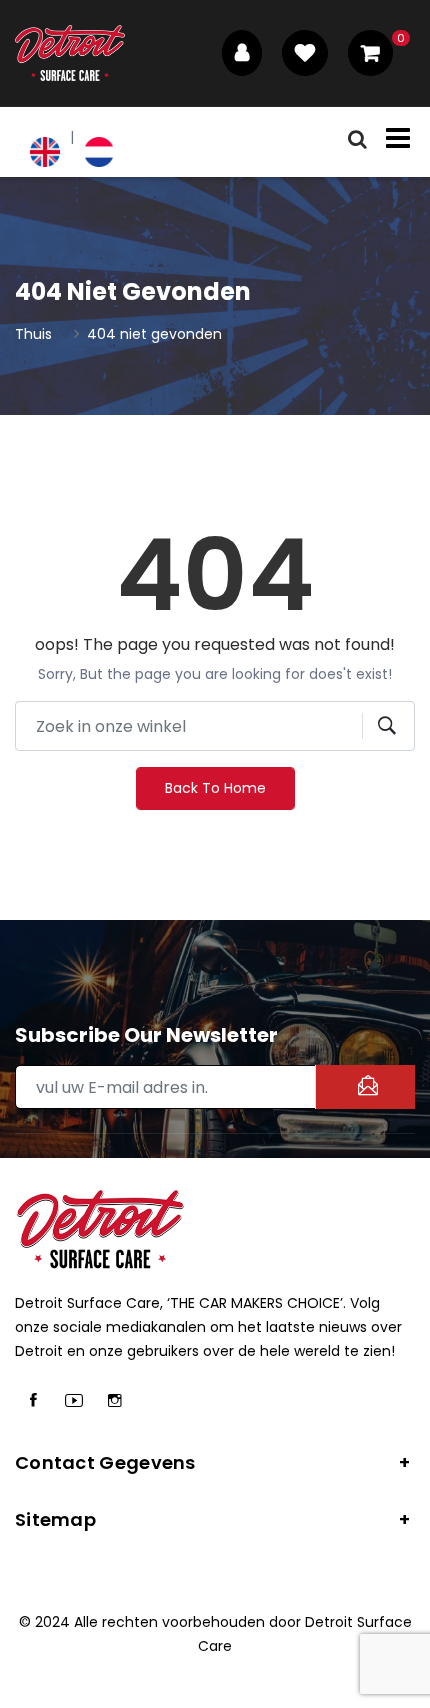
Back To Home (215, 788)
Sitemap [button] (55, 1519)
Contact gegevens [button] (105, 1462)
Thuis (33, 334)
